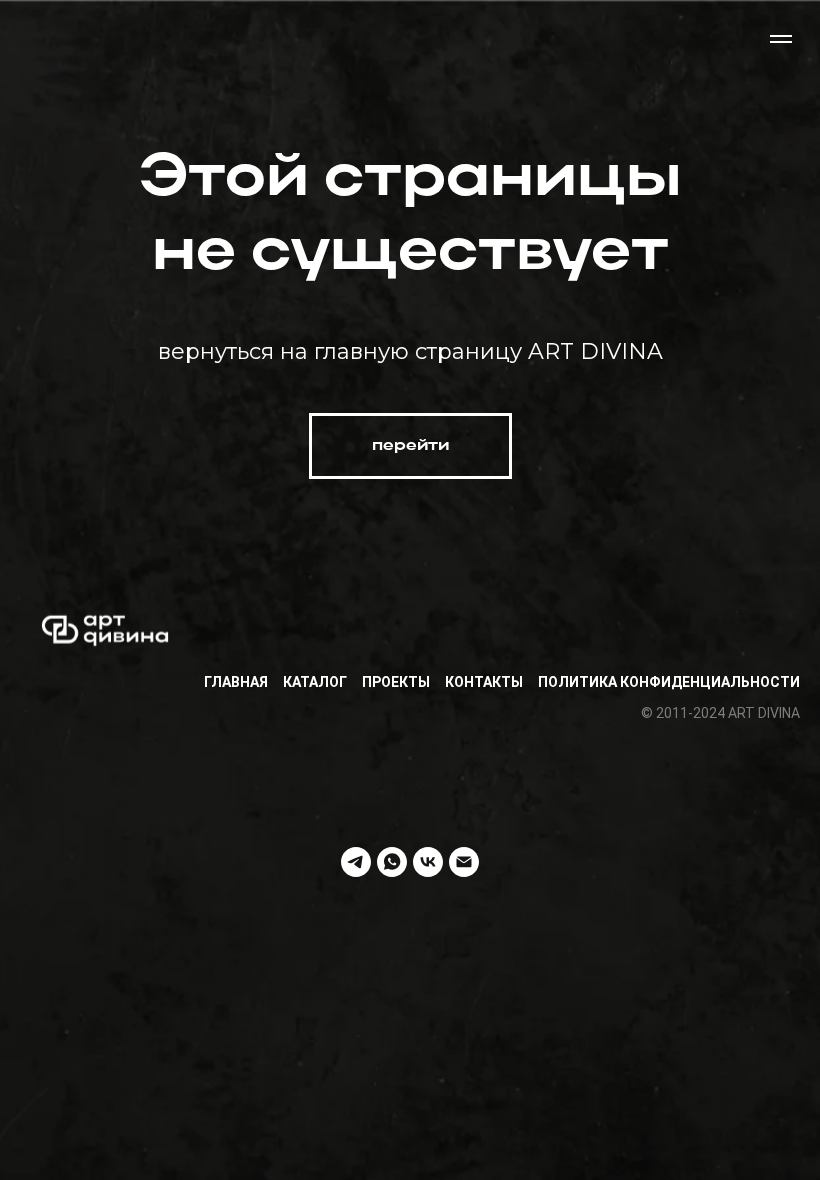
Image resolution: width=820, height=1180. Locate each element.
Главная (236, 682)
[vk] (428, 862)
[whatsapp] (392, 862)
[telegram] (356, 862)
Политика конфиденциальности (669, 682)
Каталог (315, 682)
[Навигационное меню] (781, 39)
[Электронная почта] (464, 862)
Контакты (484, 682)
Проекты (396, 682)
